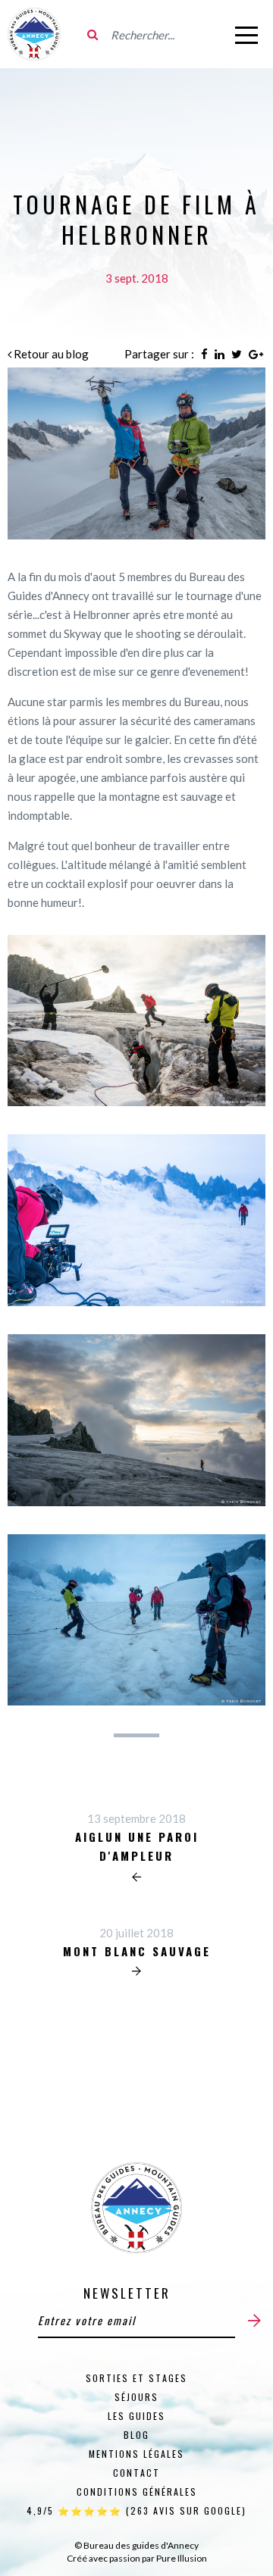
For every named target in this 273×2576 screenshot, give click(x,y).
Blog (136, 2435)
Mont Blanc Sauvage (137, 1951)
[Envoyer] (254, 2320)
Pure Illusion (182, 2558)
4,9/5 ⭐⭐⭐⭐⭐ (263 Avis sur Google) (136, 2510)
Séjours (136, 2397)
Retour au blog (50, 354)
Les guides (136, 2416)
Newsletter (127, 2293)
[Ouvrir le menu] (246, 34)
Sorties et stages (136, 2378)
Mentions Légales (136, 2454)
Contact (136, 2473)
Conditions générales (137, 2492)
